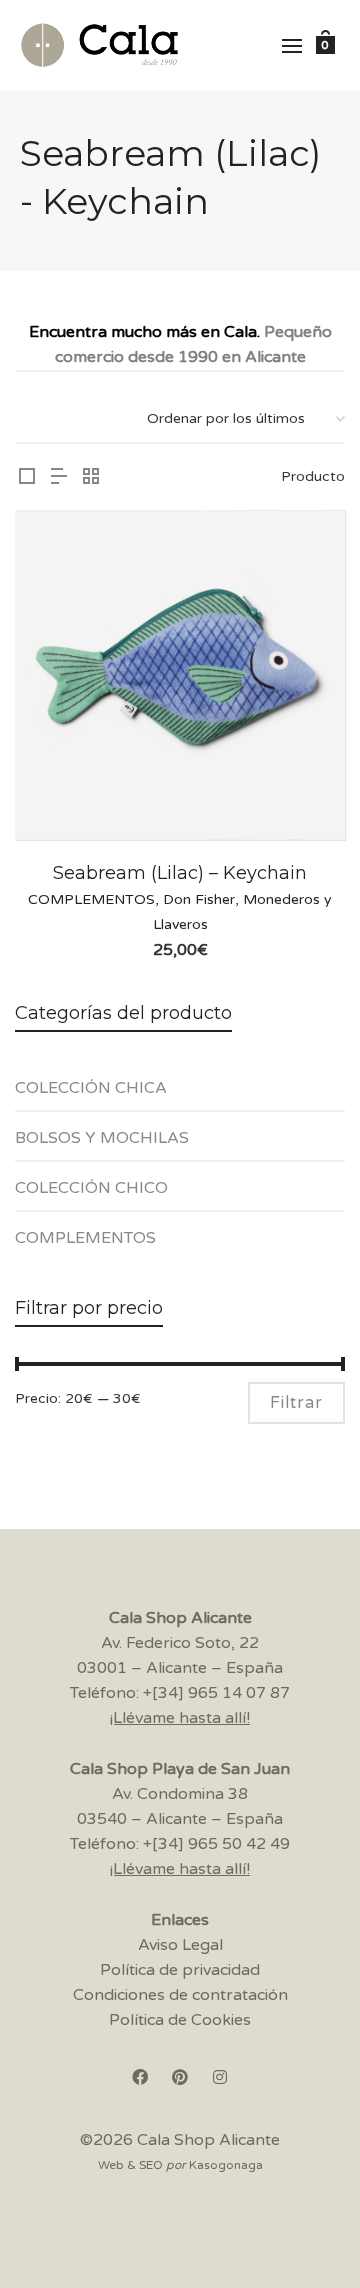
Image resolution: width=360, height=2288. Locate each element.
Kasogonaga (226, 2165)
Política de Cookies (180, 2020)
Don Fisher (199, 899)
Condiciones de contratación (180, 1995)
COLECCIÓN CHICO (91, 1188)
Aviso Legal (180, 1945)
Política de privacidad (180, 1970)
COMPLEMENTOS (91, 899)
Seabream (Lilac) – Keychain (180, 873)
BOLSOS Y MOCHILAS (102, 1138)
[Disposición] (27, 478)
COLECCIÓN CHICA (91, 1088)
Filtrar (296, 1403)
